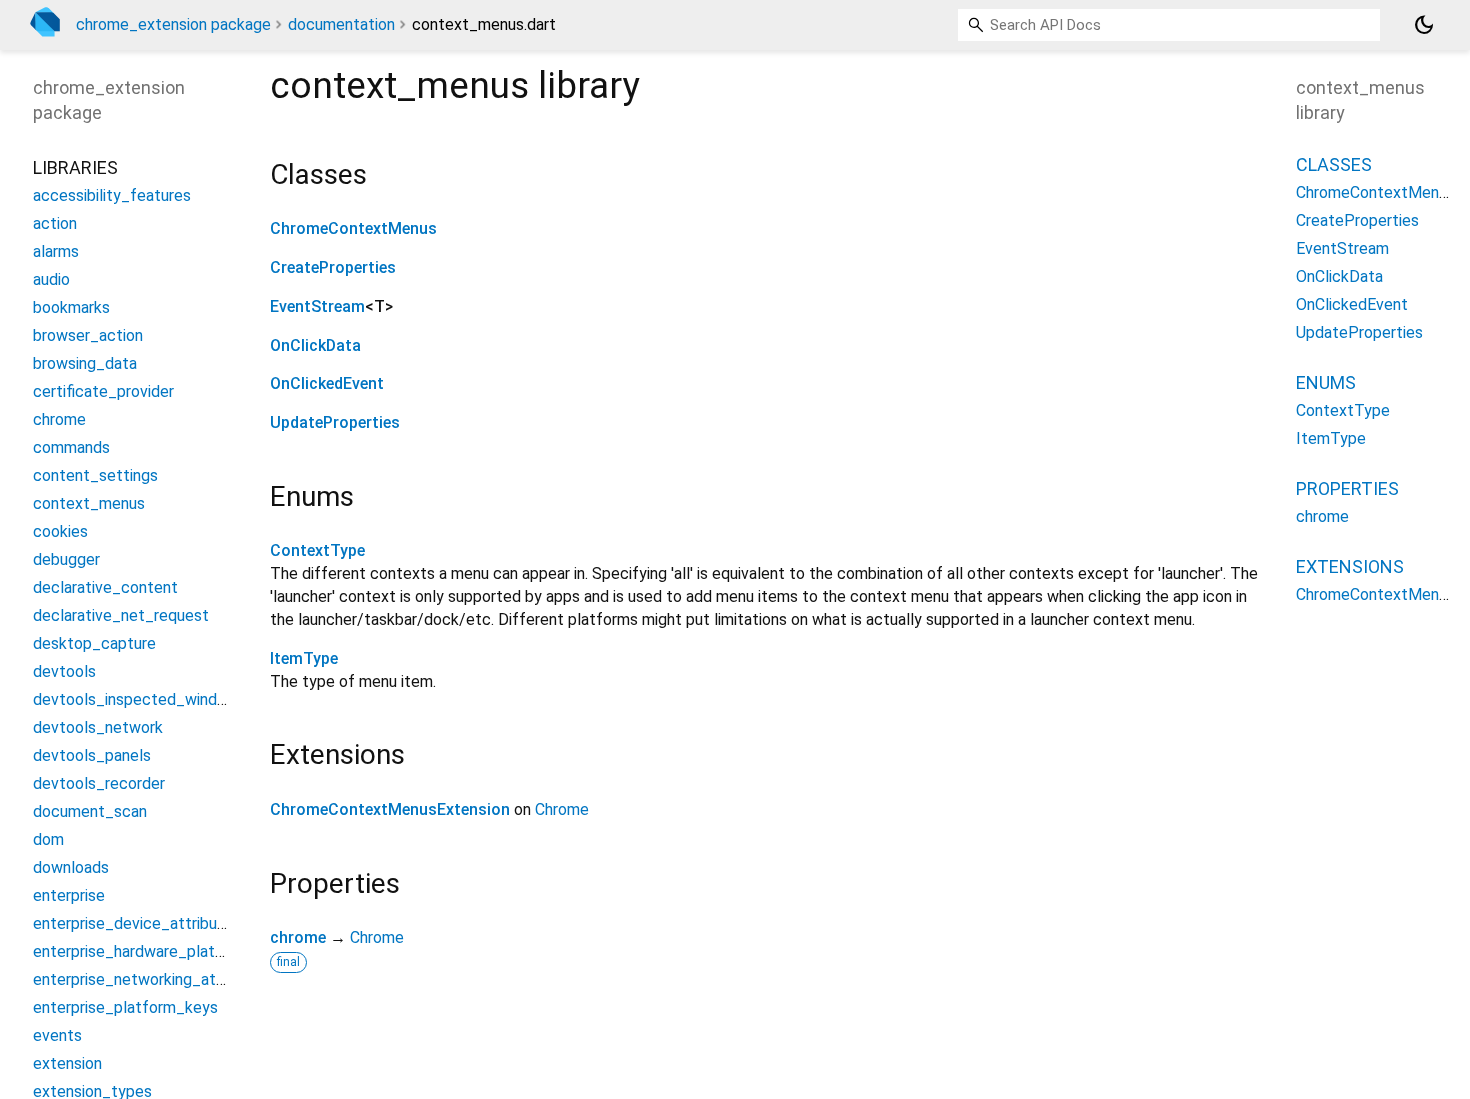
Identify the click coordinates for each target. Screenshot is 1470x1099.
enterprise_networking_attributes (152, 979)
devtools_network (98, 727)
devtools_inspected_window (135, 699)
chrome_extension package (173, 24)
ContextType (317, 550)
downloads (71, 867)
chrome (298, 937)
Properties (1347, 488)
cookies (60, 531)
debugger (66, 559)
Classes (1334, 164)
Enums (1326, 382)
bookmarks (71, 307)
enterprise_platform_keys (125, 1007)
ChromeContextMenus (353, 228)
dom (48, 839)
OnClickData (315, 345)
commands (71, 447)
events (57, 1035)
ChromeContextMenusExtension (390, 809)
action (55, 223)
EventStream (317, 306)
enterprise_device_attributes (137, 923)
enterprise (69, 895)
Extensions (1350, 566)
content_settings (95, 475)
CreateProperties (333, 267)
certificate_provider (103, 391)
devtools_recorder (99, 783)
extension (67, 1063)
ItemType (304, 658)
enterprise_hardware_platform (141, 951)
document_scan (90, 811)
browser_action (88, 335)
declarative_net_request (121, 615)
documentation (341, 24)
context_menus (89, 503)
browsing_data (85, 363)
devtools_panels (92, 755)
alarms (56, 251)
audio (51, 279)
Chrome (562, 809)
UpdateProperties (335, 422)
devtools (64, 671)
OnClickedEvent (327, 383)
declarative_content (105, 587)
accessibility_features (112, 195)
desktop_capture (94, 643)
